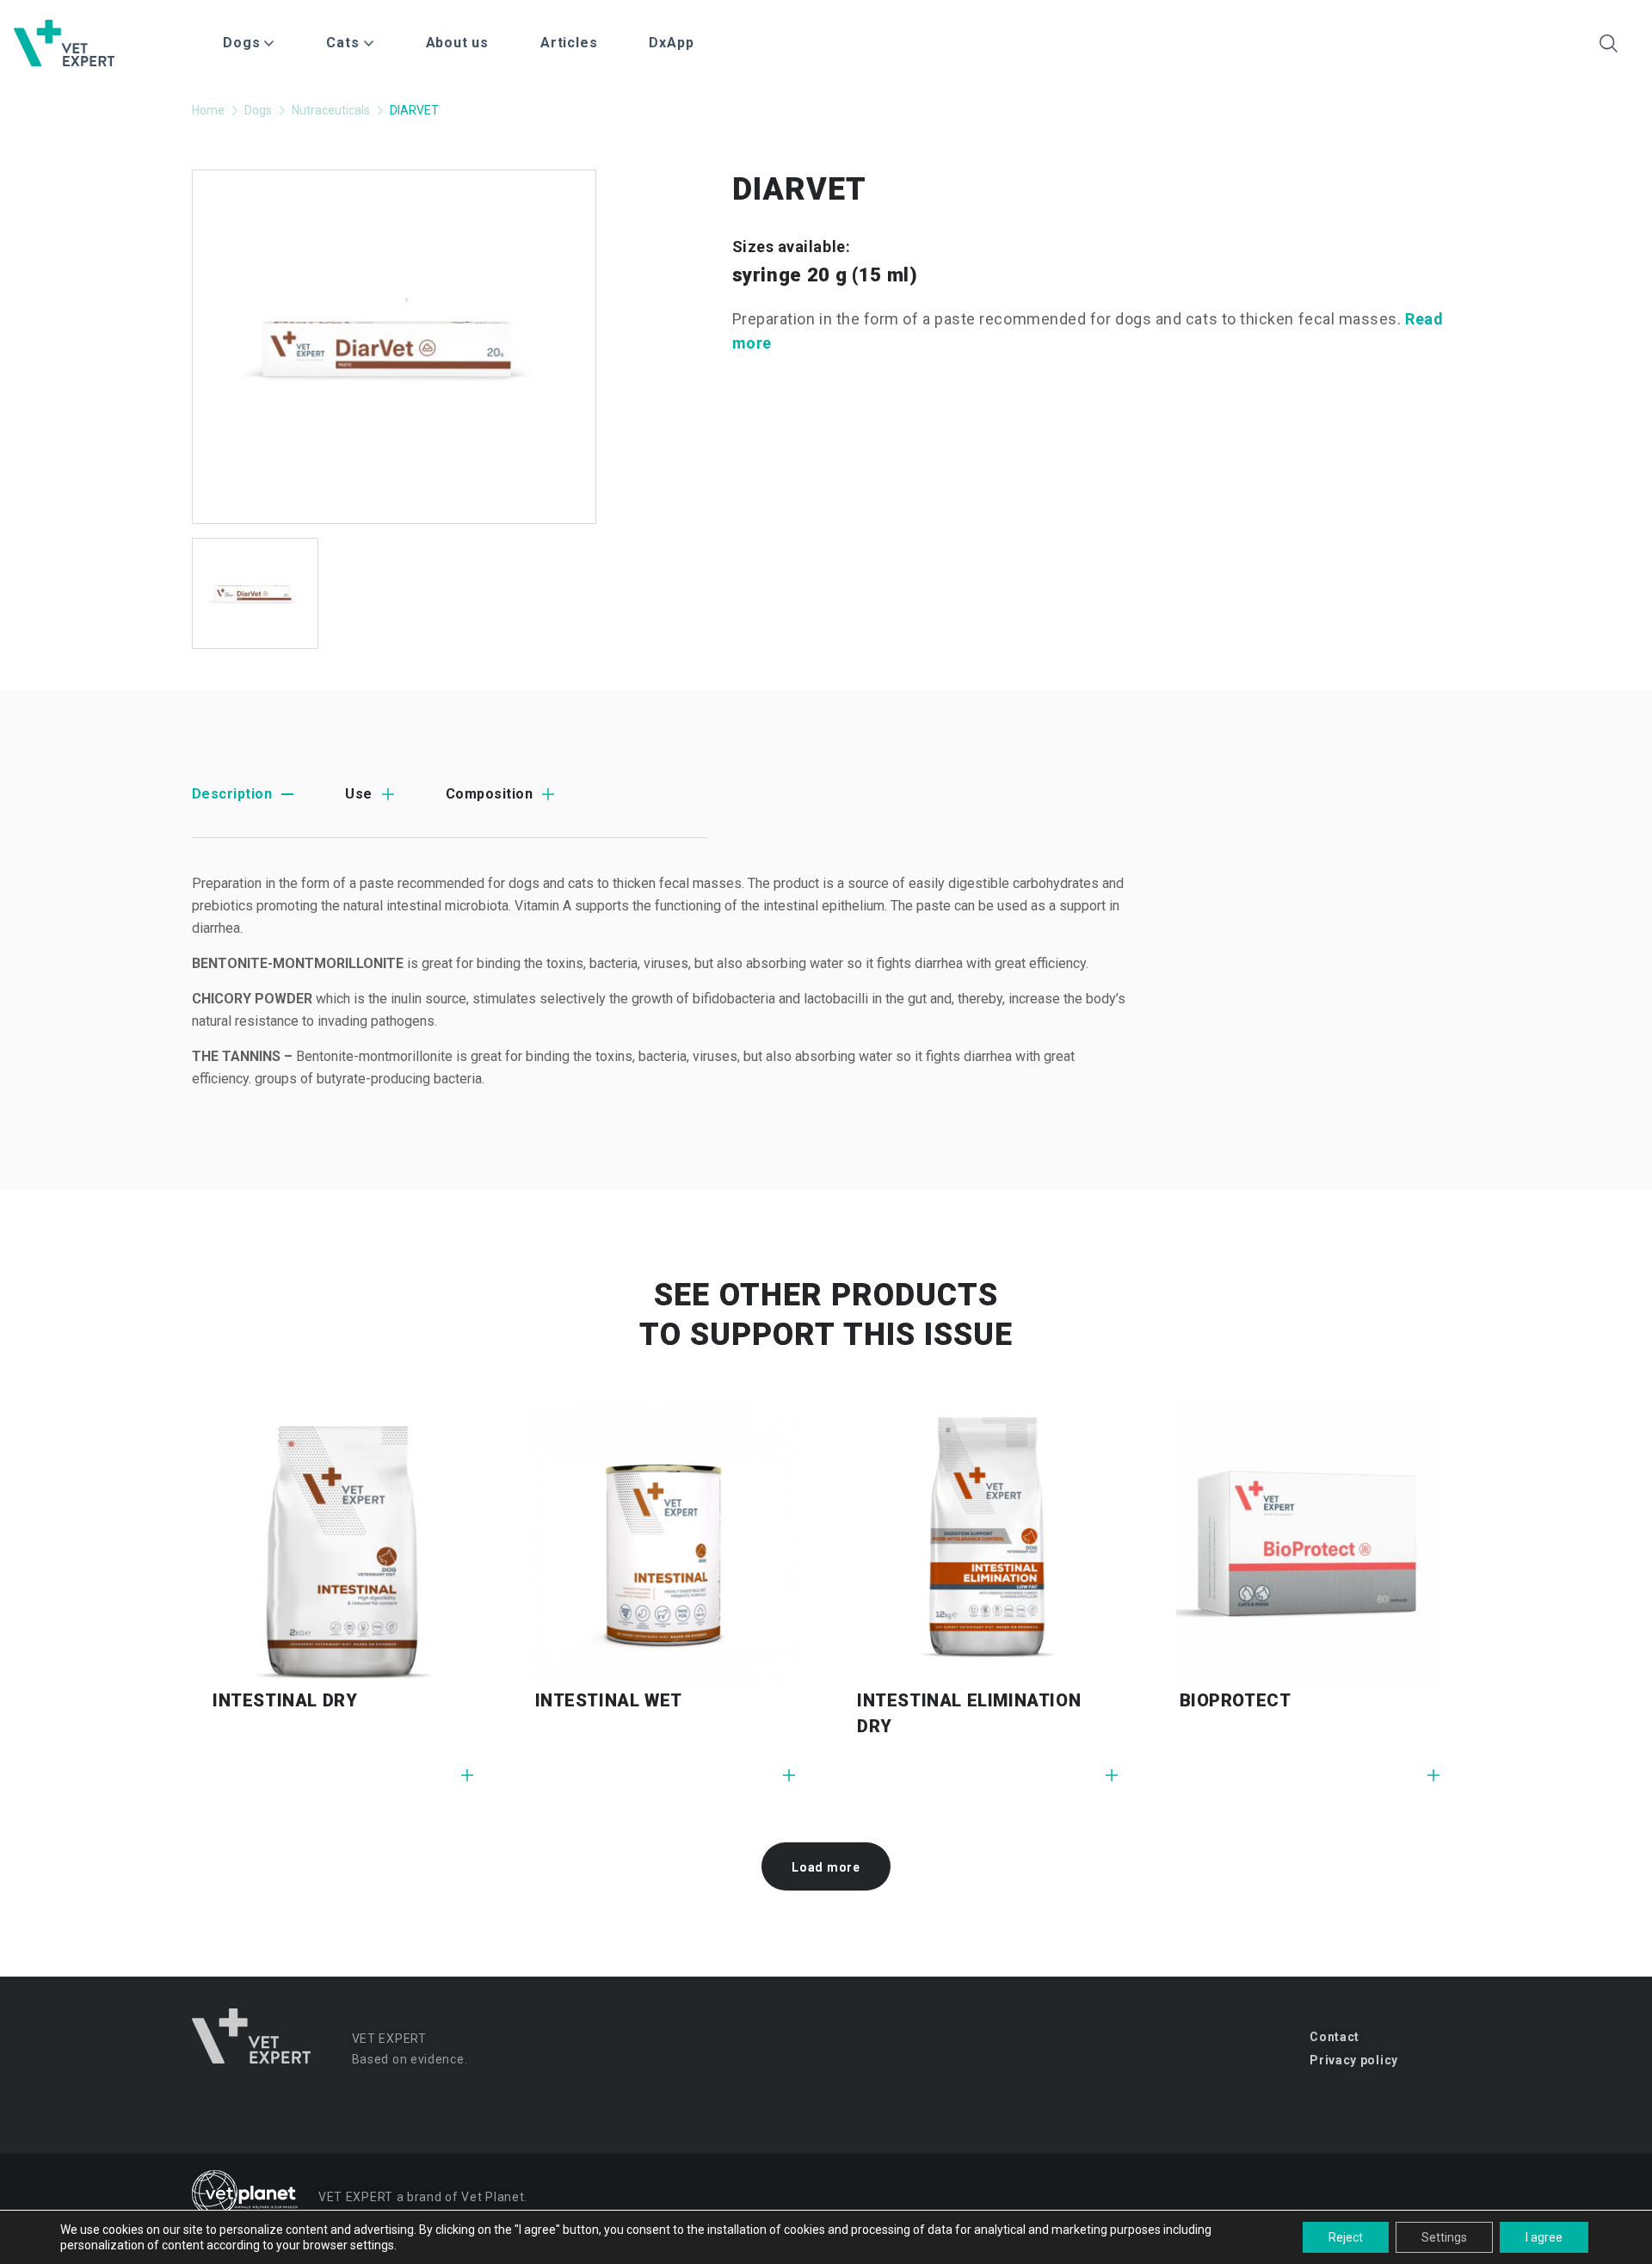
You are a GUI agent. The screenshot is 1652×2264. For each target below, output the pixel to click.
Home (208, 110)
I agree (1544, 2237)
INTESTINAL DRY (285, 1700)
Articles (569, 43)
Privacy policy (1354, 2060)
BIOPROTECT (1236, 1700)
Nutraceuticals (331, 110)
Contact (1335, 2037)
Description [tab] (232, 794)
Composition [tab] (489, 794)
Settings (1444, 2237)
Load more (826, 1867)
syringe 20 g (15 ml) (825, 275)
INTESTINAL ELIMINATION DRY (969, 1713)
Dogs (258, 110)
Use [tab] (358, 794)
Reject (1346, 2237)
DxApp (671, 43)
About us (457, 43)
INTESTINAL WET (609, 1700)
